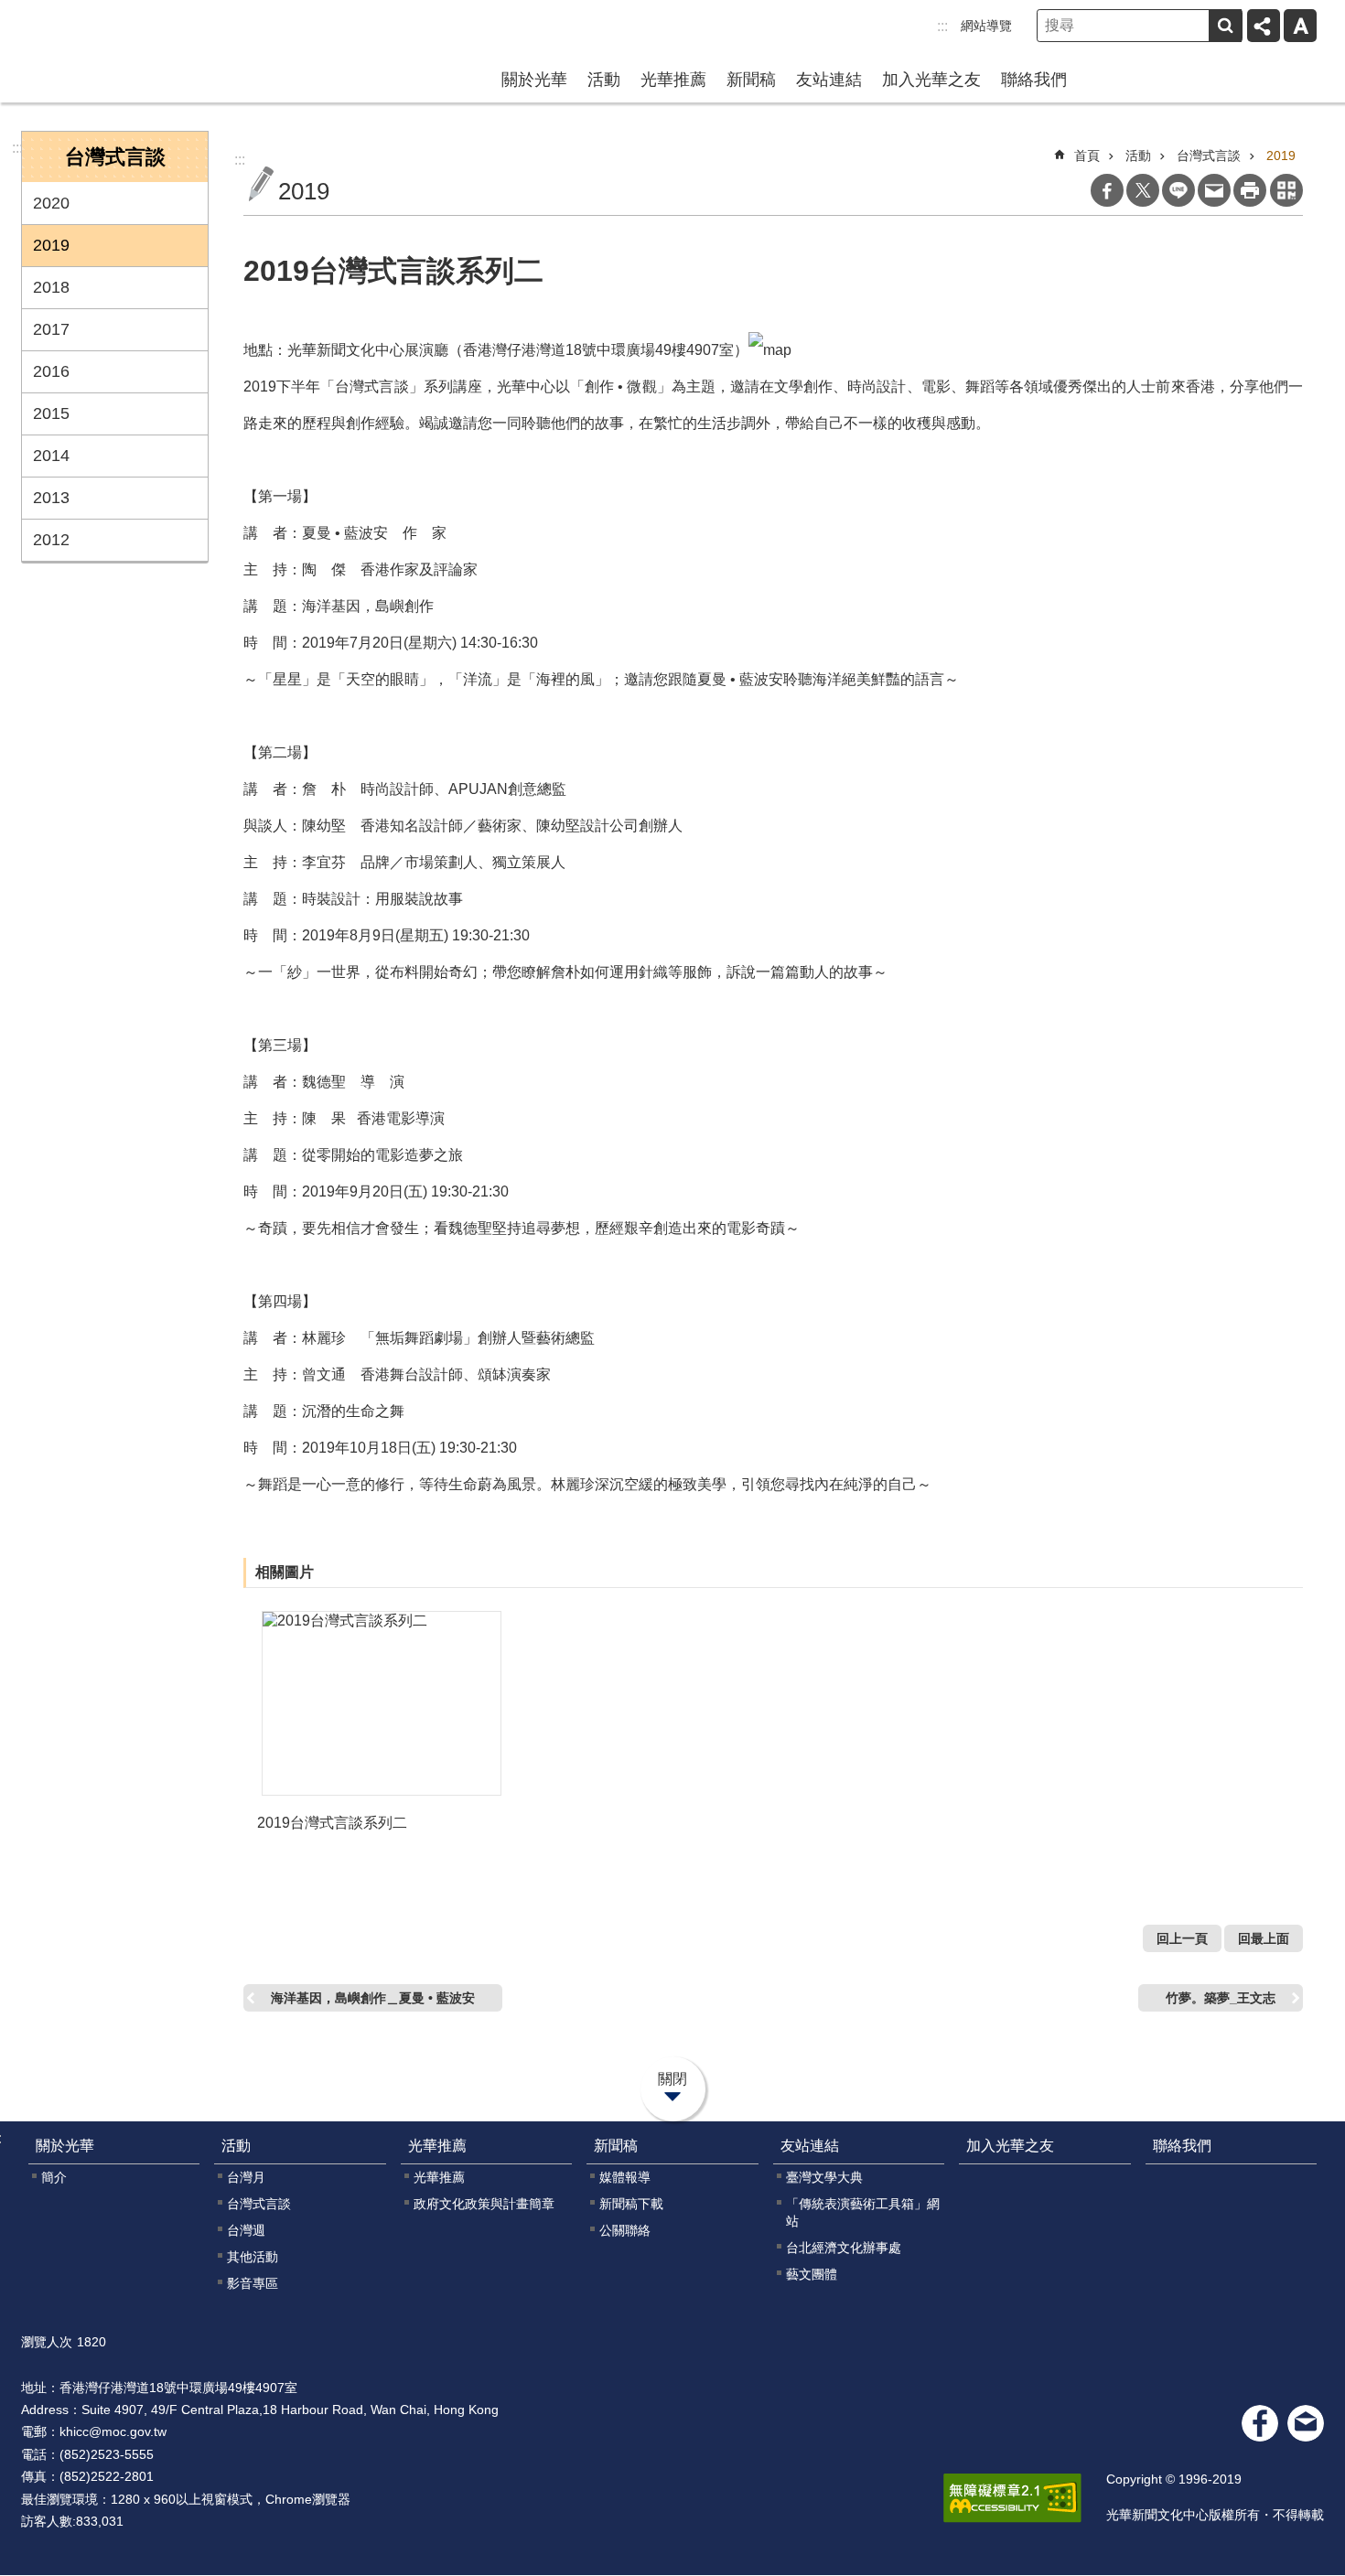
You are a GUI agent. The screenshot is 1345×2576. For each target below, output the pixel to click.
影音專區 (253, 2283)
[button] (382, 1703)
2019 (51, 245)
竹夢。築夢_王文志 (1221, 1998)
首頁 (1087, 156)
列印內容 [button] (1250, 190)
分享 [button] (1264, 26)
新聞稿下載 (631, 2204)
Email (1214, 190)
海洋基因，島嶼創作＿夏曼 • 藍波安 (373, 1998)
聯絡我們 (1034, 80)
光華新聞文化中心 (138, 49)
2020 (51, 203)
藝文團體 (812, 2274)
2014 (51, 456)
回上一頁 (1182, 1938)
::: (942, 26)
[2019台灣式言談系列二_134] (1306, 2423)
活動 (604, 80)
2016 (51, 371)
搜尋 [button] (1225, 26)
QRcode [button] (1286, 190)
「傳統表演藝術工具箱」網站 (863, 2212)
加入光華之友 (931, 80)
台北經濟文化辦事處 (844, 2248)
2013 (51, 498)
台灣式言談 (1209, 156)
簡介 (54, 2177)
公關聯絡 (625, 2230)
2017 (51, 329)
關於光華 (534, 80)
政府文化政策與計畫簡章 (484, 2204)
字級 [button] (1300, 26)
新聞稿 (751, 80)
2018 (51, 287)
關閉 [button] (672, 2079)
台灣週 (246, 2230)
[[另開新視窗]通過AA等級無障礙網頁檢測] (1012, 2498)
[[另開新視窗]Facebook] (1260, 2423)
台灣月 (246, 2177)
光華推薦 (673, 80)
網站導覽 (986, 26)
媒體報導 (625, 2177)
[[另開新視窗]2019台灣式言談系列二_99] (770, 350)
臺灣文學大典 (824, 2177)
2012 (51, 540)
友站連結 (829, 80)
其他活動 (253, 2257)
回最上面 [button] (1264, 1938)
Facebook (1107, 190)
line (1178, 190)
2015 (51, 413)
